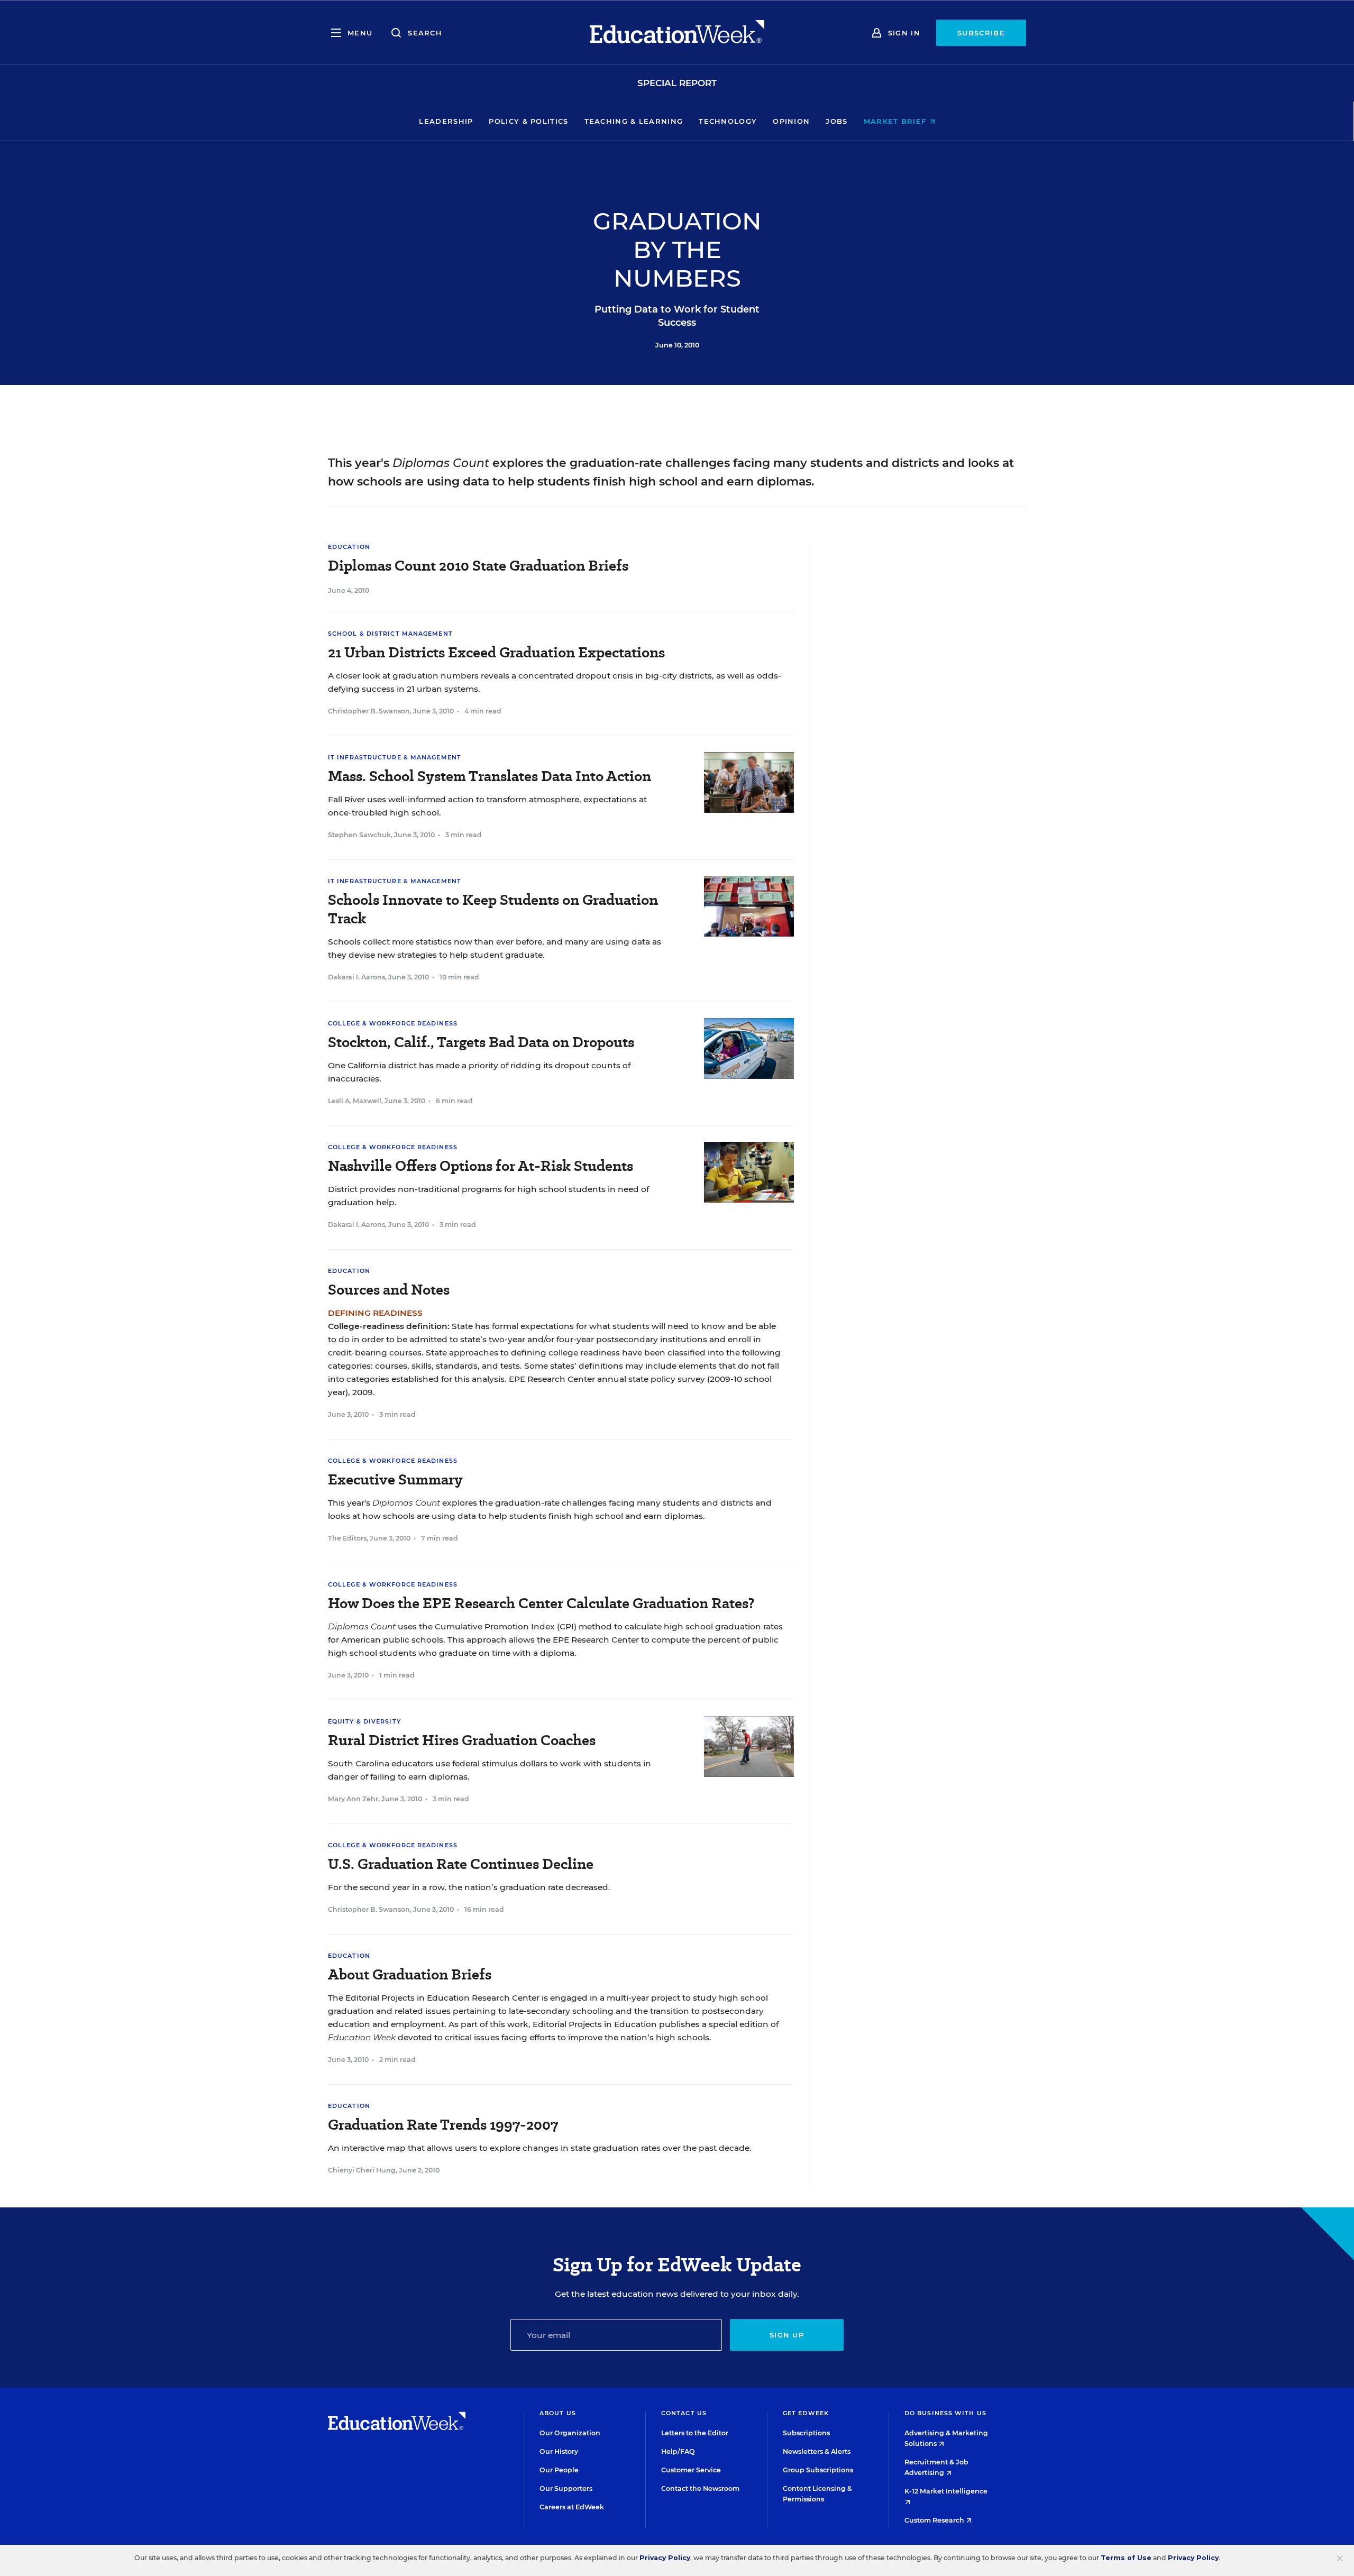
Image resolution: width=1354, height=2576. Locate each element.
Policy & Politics (528, 121)
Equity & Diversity (364, 1721)
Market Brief (896, 121)
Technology (728, 121)
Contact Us (684, 2413)
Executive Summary (395, 1479)
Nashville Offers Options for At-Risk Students (481, 1166)
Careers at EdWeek (572, 2507)
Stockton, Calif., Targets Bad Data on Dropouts (481, 1042)
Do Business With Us (945, 2413)
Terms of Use (1126, 2558)
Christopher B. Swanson (369, 711)
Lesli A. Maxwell (355, 1101)
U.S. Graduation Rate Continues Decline (461, 1864)
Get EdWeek (806, 2413)
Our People (559, 2470)
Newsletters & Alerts (817, 2451)
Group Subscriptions (818, 2470)
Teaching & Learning (634, 121)
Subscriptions (806, 2433)
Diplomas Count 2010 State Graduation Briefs (478, 566)
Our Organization (570, 2433)
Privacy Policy (665, 2558)
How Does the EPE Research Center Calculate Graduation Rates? (541, 1603)
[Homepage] (677, 33)
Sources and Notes (389, 1290)
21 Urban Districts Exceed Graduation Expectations (496, 652)
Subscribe (981, 33)
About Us (558, 2413)
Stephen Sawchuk (359, 835)
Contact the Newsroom (700, 2488)
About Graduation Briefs (410, 1974)
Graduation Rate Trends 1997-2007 (443, 2125)
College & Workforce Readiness (393, 1023)
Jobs (836, 121)
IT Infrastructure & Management (395, 757)
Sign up (787, 2335)
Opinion (791, 121)
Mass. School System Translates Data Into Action (490, 776)
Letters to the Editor (695, 2433)
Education (349, 547)
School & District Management (390, 634)
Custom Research (935, 2520)
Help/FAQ (678, 2451)
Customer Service (691, 2470)
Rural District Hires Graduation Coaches (462, 1740)
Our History (559, 2451)
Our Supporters (566, 2488)
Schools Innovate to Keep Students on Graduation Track (493, 909)
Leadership (446, 121)
